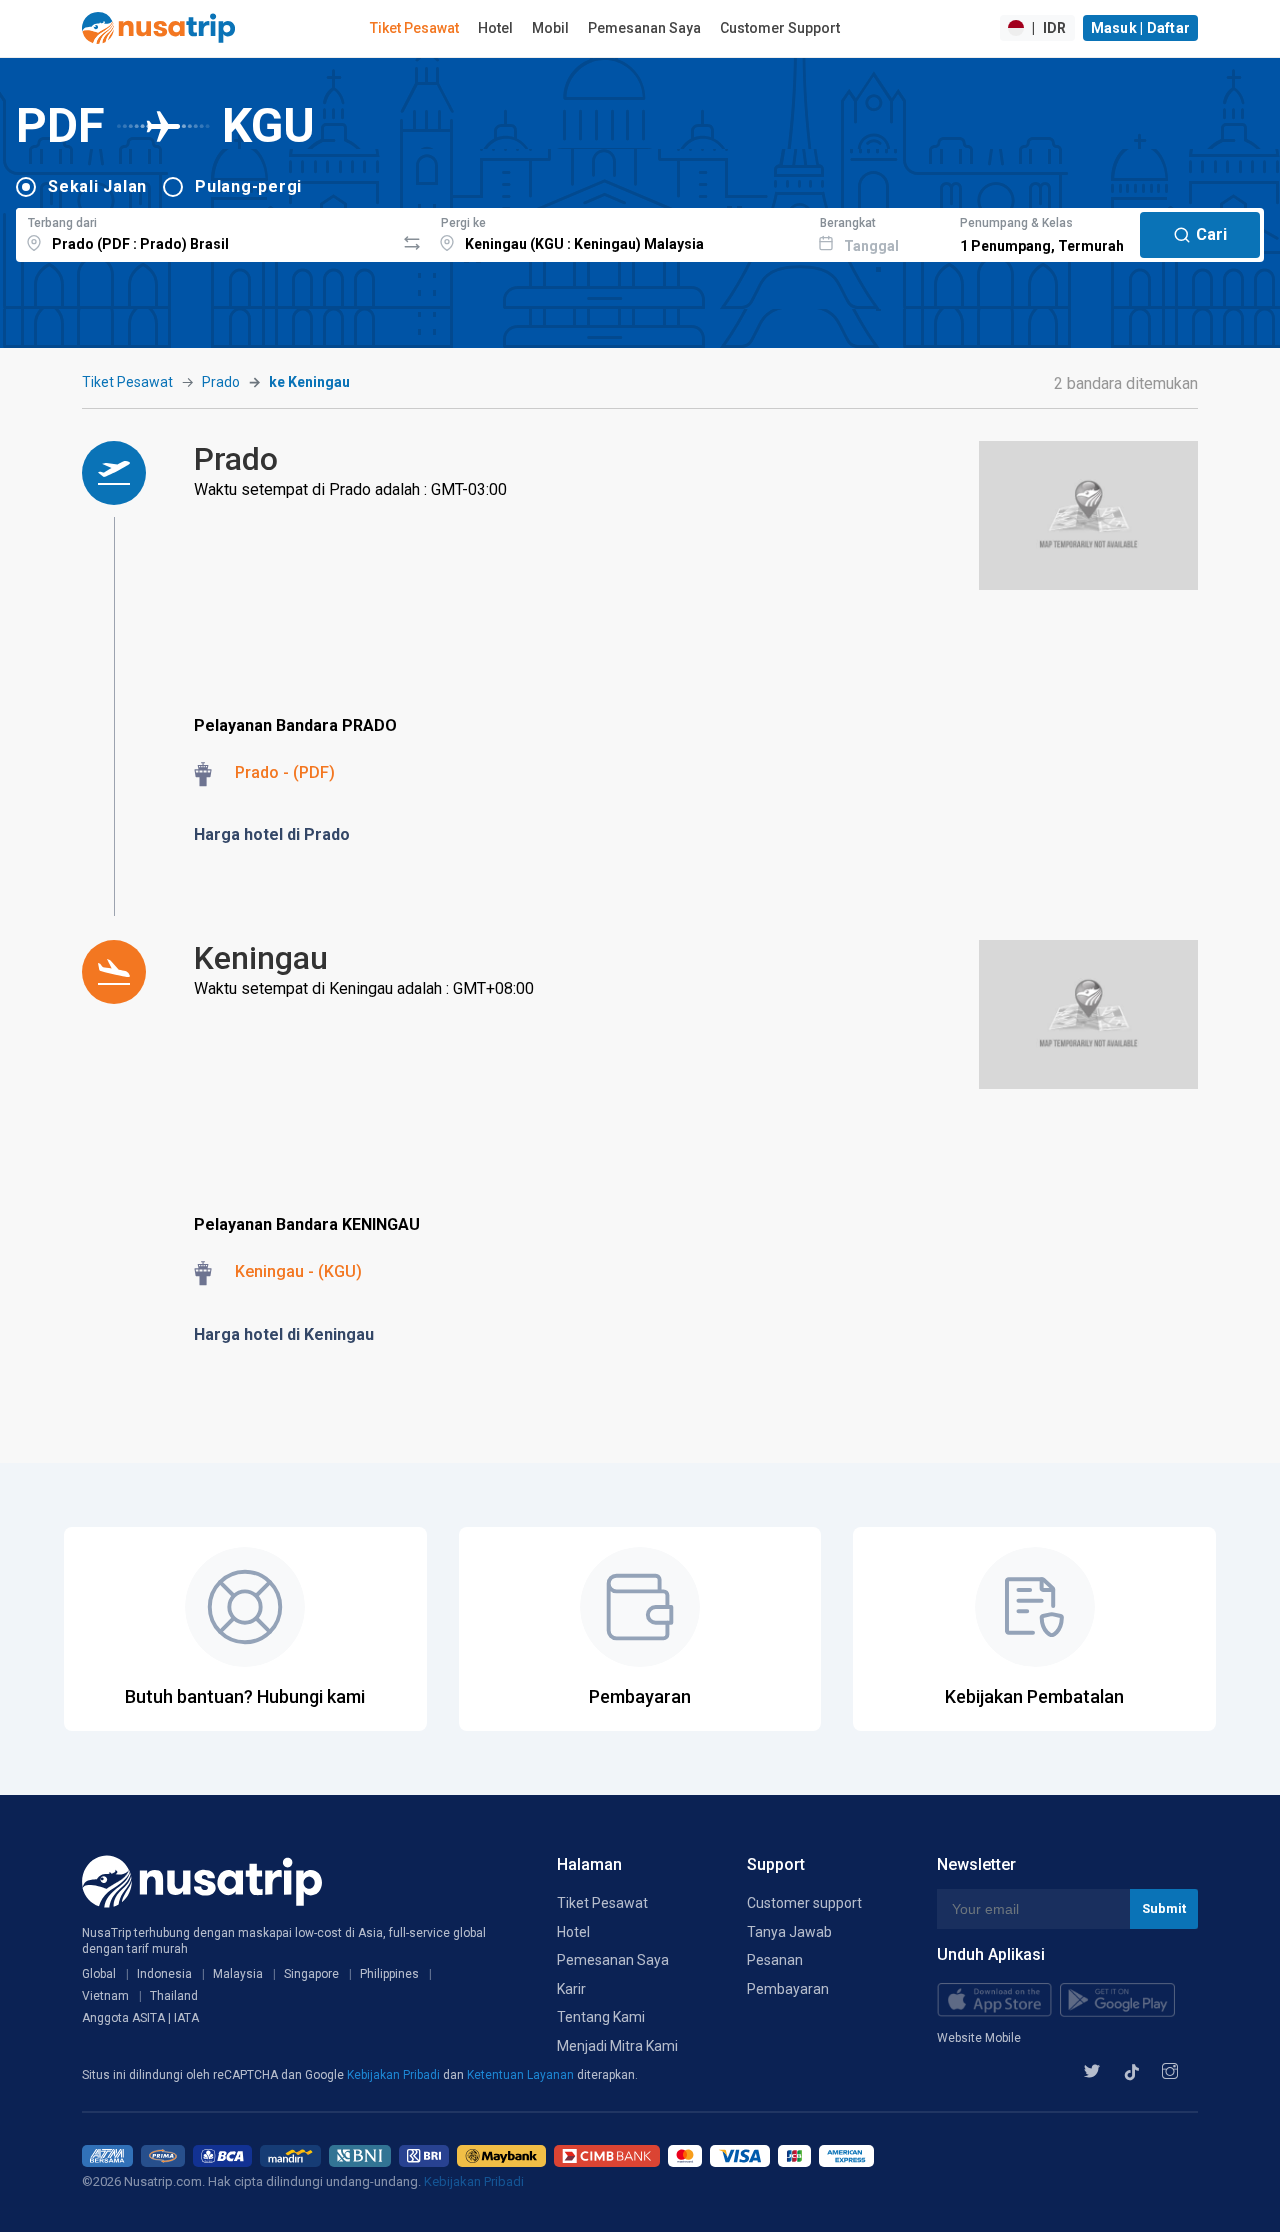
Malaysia (238, 1974)
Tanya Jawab (789, 1932)
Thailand (174, 1996)
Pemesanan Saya (644, 28)
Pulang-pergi (248, 186)
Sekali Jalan (97, 186)
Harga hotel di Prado (272, 834)
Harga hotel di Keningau (284, 1334)
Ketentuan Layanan (522, 2075)
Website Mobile (979, 2038)
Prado (221, 382)
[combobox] (205, 232)
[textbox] (205, 232)
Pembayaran (788, 1989)
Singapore (311, 1974)
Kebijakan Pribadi (395, 2075)
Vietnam (105, 1996)
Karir (571, 1989)
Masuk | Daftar (1141, 28)
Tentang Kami (601, 2017)
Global (99, 1974)
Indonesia (164, 1974)
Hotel (495, 28)
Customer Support (780, 28)
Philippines (389, 1974)
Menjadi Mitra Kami (617, 2046)
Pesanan (775, 1960)
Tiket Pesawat (414, 28)
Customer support (804, 1903)
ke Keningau (309, 382)
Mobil (550, 28)
